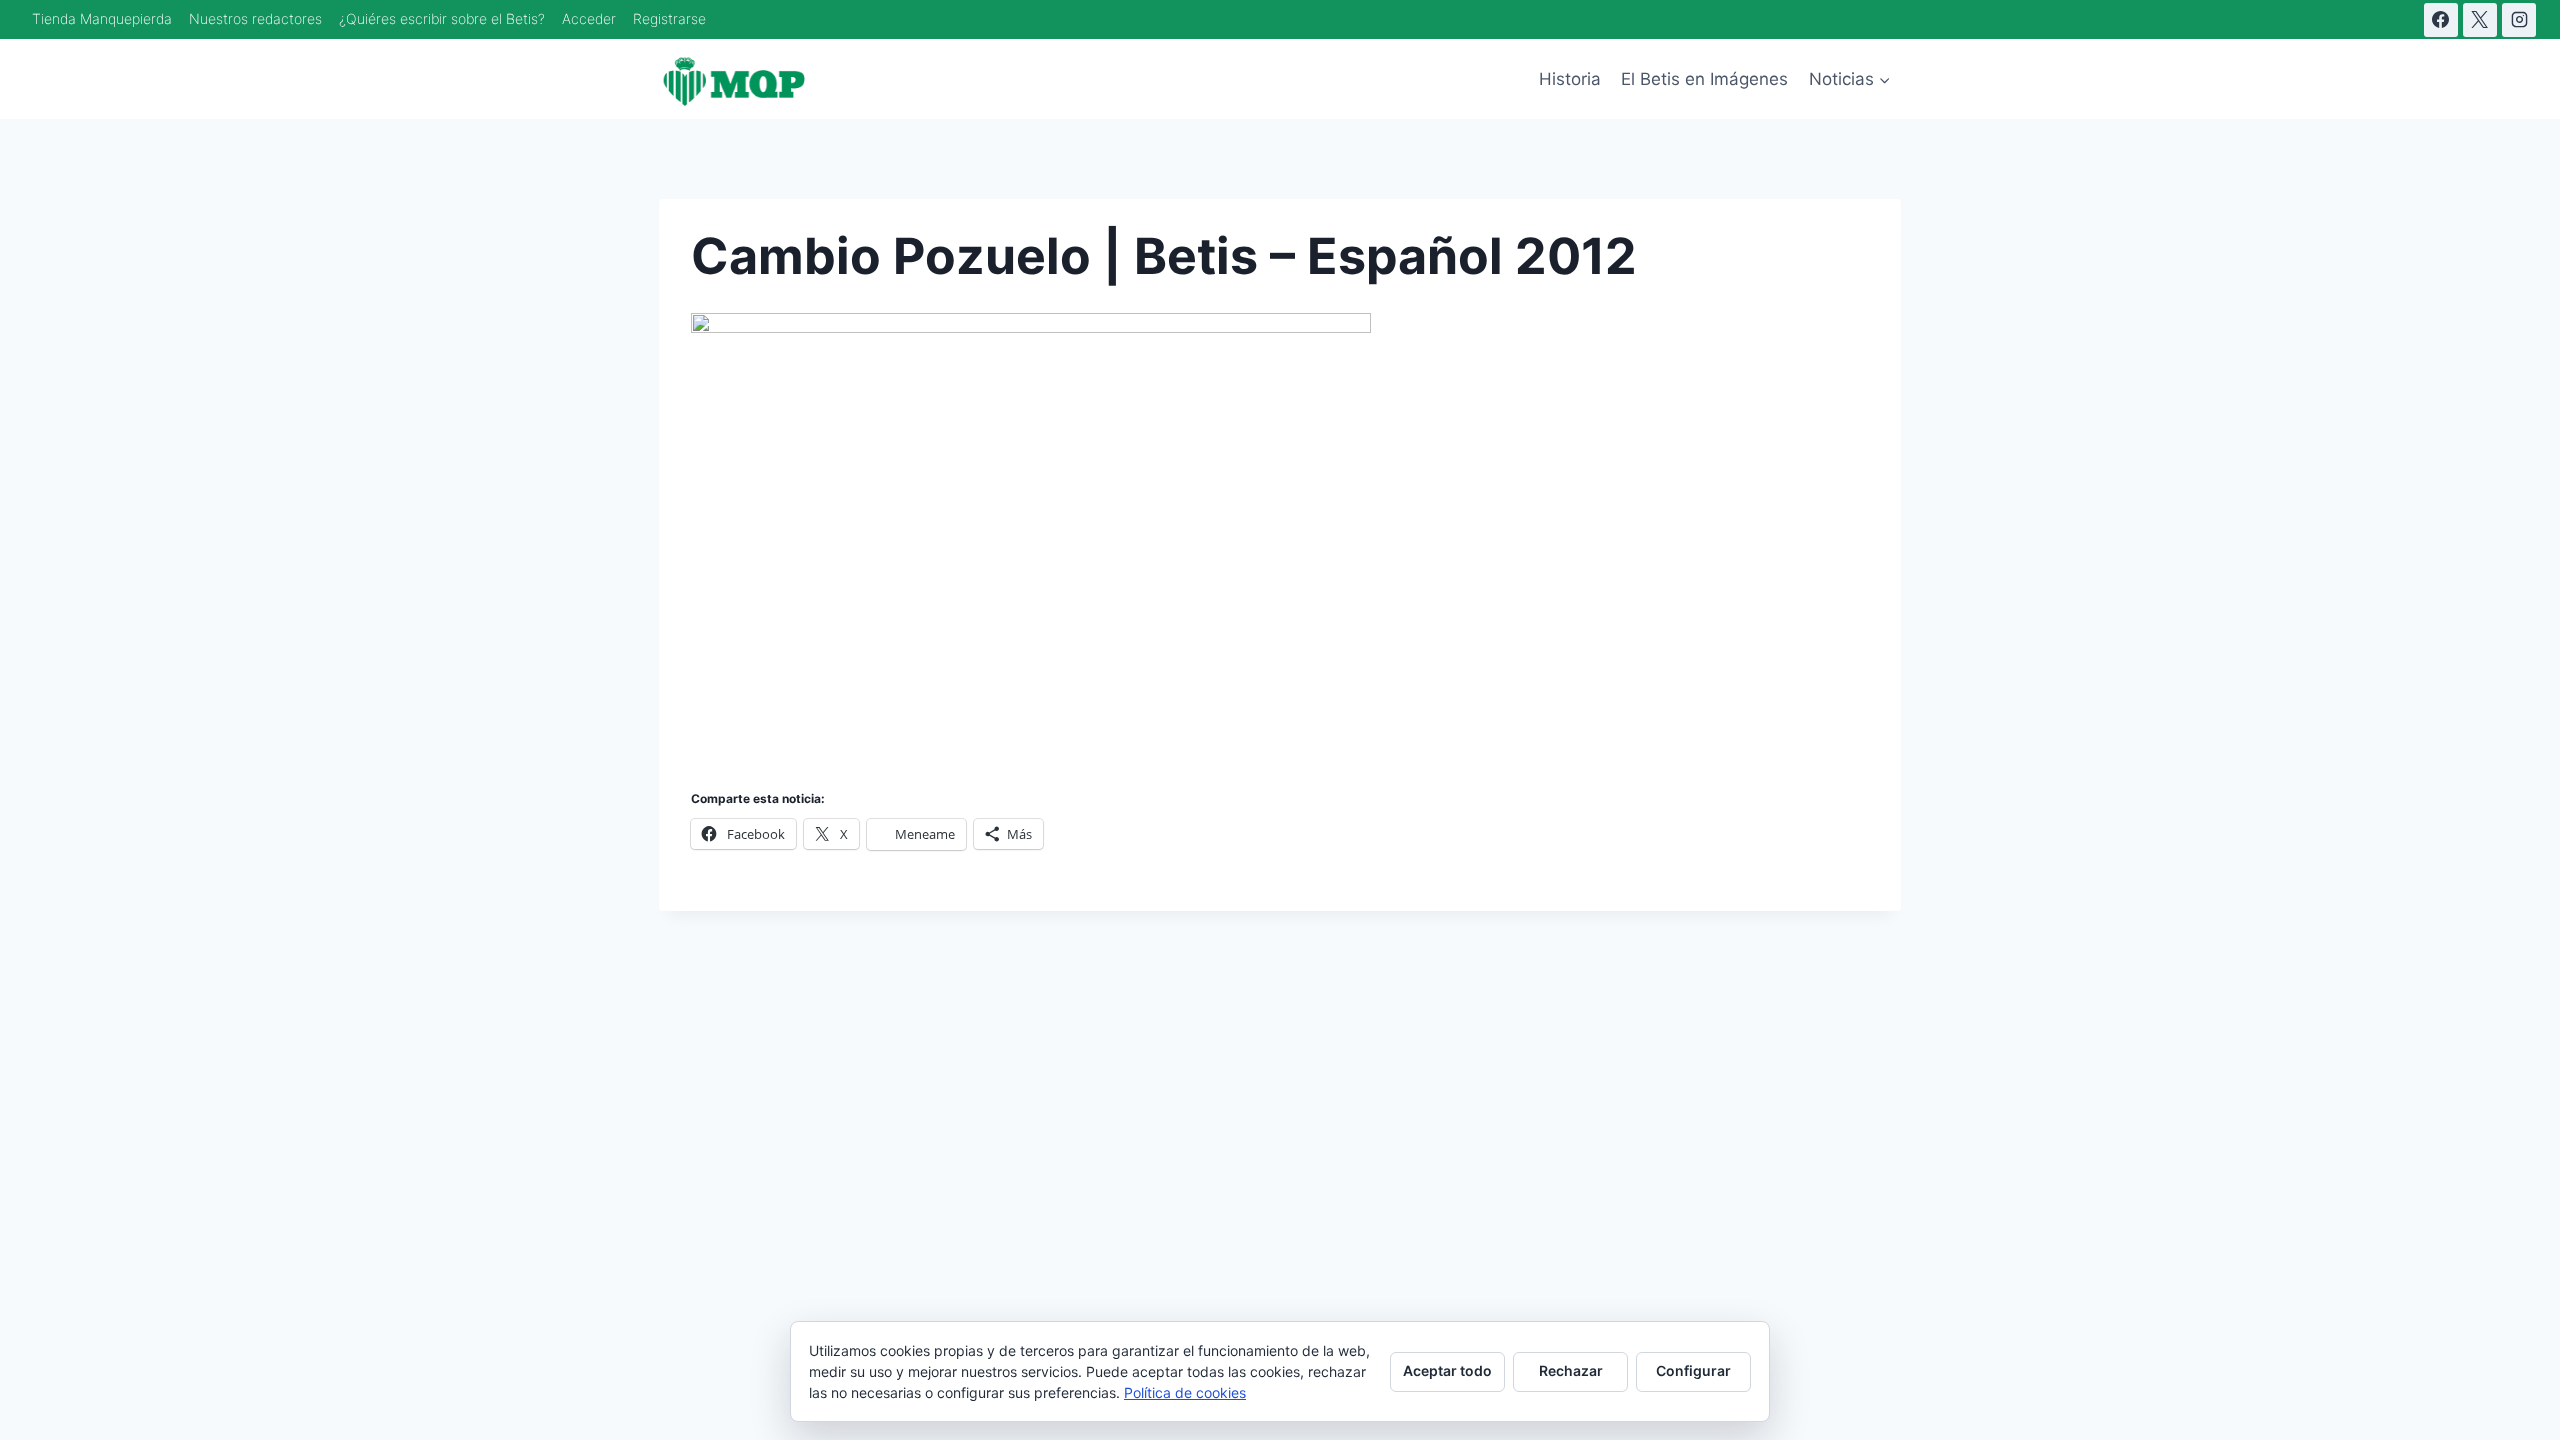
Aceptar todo (1447, 1370)
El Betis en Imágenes (1704, 79)
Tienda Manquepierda (102, 18)
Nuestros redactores (255, 18)
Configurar (1693, 1370)
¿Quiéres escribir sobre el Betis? (442, 18)
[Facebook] (2441, 20)
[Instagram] (2519, 20)
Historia (1570, 79)
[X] (2480, 20)
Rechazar (1571, 1370)
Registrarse (669, 18)
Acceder (589, 18)
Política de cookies (1185, 1392)
